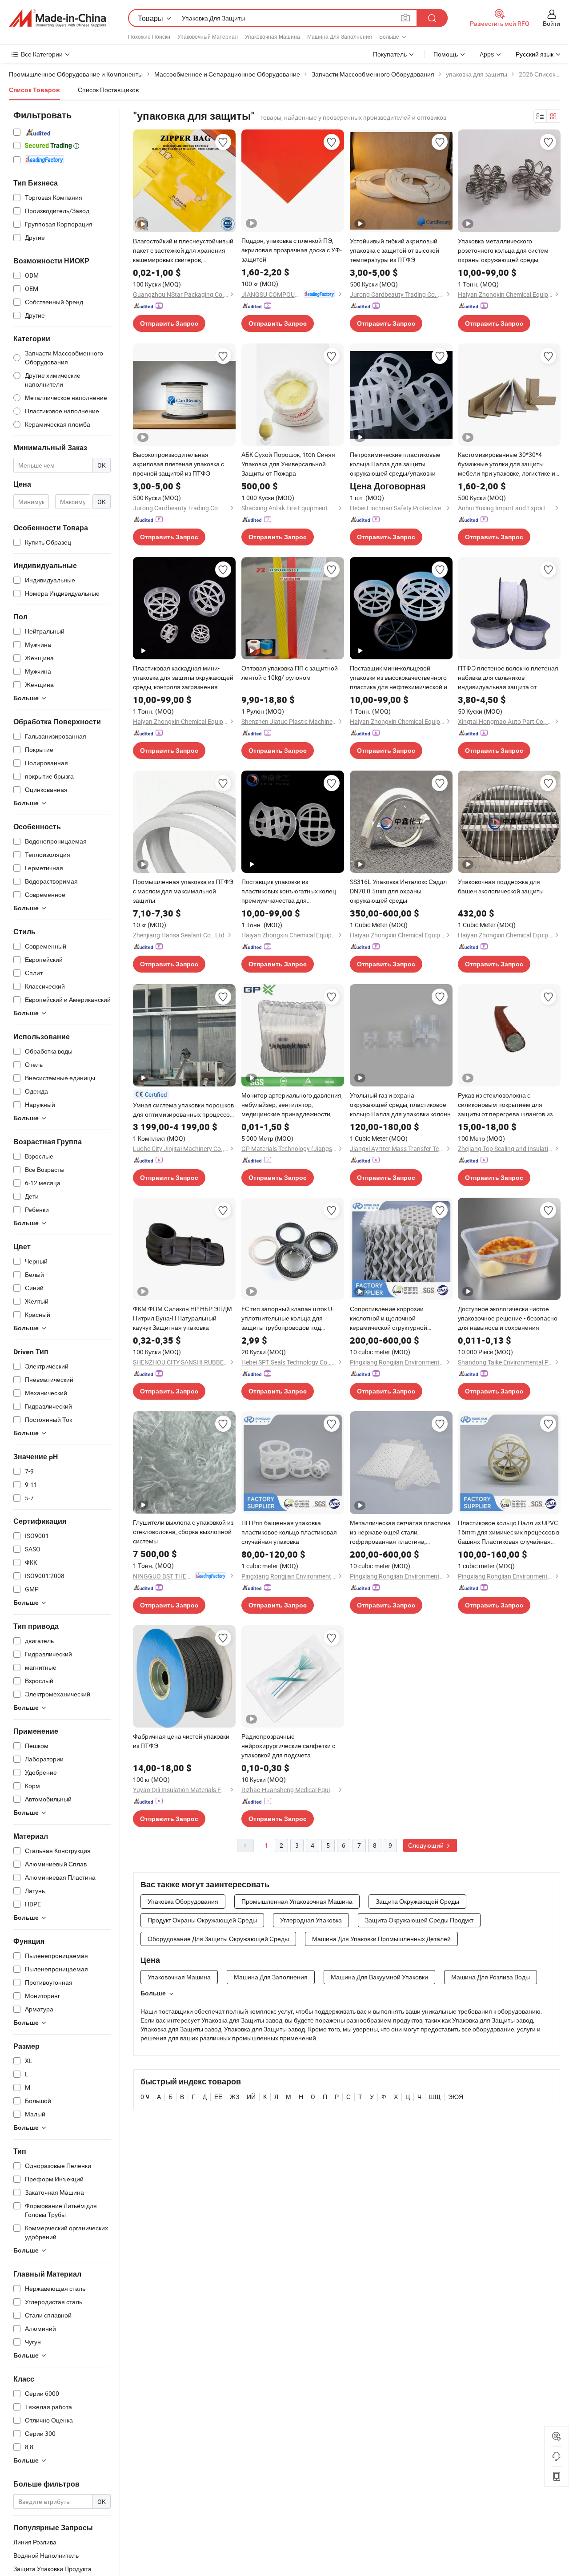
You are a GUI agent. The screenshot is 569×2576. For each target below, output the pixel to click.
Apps (487, 54)
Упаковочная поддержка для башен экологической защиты (501, 886)
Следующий (427, 1845)
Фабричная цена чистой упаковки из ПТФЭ (181, 1741)
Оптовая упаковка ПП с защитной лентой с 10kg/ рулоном (290, 673)
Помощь (446, 54)
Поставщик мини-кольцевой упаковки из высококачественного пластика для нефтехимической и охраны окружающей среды (399, 678)
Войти (551, 23)
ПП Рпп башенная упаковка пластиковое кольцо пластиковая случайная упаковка (289, 1532)
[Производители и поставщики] (57, 18)
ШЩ (435, 2097)
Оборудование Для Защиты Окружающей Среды (218, 1939)
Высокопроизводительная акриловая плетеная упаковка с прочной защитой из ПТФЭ (178, 464)
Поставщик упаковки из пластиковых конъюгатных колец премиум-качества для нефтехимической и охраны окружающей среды (289, 891)
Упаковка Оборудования (183, 1901)
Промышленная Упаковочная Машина (297, 1901)
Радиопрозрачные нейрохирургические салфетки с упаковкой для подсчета (288, 1746)
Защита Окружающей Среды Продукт (419, 1920)
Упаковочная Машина (272, 36)
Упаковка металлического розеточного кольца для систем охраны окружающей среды (503, 250)
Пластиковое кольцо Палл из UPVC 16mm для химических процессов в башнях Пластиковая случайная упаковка (509, 1532)
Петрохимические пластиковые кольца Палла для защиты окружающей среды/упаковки (395, 464)
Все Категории (42, 54)
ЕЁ (218, 2097)
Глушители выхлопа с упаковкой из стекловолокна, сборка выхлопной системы (183, 1532)
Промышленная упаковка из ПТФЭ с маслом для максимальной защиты (183, 891)
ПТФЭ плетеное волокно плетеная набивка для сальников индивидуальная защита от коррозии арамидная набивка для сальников (508, 678)
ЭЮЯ (456, 2097)
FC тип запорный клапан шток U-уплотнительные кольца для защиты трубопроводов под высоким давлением (288, 1318)
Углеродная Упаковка (311, 1920)
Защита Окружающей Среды (417, 1901)
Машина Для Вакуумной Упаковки (379, 1977)
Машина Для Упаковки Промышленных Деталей (381, 1939)
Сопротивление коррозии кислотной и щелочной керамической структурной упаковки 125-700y (389, 1318)
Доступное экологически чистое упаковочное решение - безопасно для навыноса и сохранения (508, 1318)
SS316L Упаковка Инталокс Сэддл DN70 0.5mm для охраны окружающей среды (398, 891)
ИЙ (251, 2097)
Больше (153, 1993)
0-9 (145, 2097)
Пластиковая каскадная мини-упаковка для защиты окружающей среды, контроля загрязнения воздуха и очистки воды (183, 678)
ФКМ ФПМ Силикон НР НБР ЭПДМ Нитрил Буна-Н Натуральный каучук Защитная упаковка (182, 1318)
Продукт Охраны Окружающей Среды (202, 1920)
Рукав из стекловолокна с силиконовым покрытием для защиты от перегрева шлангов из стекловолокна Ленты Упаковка (505, 1105)
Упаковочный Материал (208, 36)
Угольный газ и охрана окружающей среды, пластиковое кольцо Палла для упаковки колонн (400, 1104)
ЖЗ (234, 2097)
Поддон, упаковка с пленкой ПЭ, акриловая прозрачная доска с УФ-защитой (292, 250)
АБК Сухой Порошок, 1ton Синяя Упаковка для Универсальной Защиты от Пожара (288, 464)
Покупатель (390, 54)
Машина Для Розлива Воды (491, 1977)
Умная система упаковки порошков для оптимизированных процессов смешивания (183, 1110)
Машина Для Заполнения (340, 36)
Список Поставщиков (108, 90)
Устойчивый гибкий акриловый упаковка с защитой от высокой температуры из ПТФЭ (395, 250)
